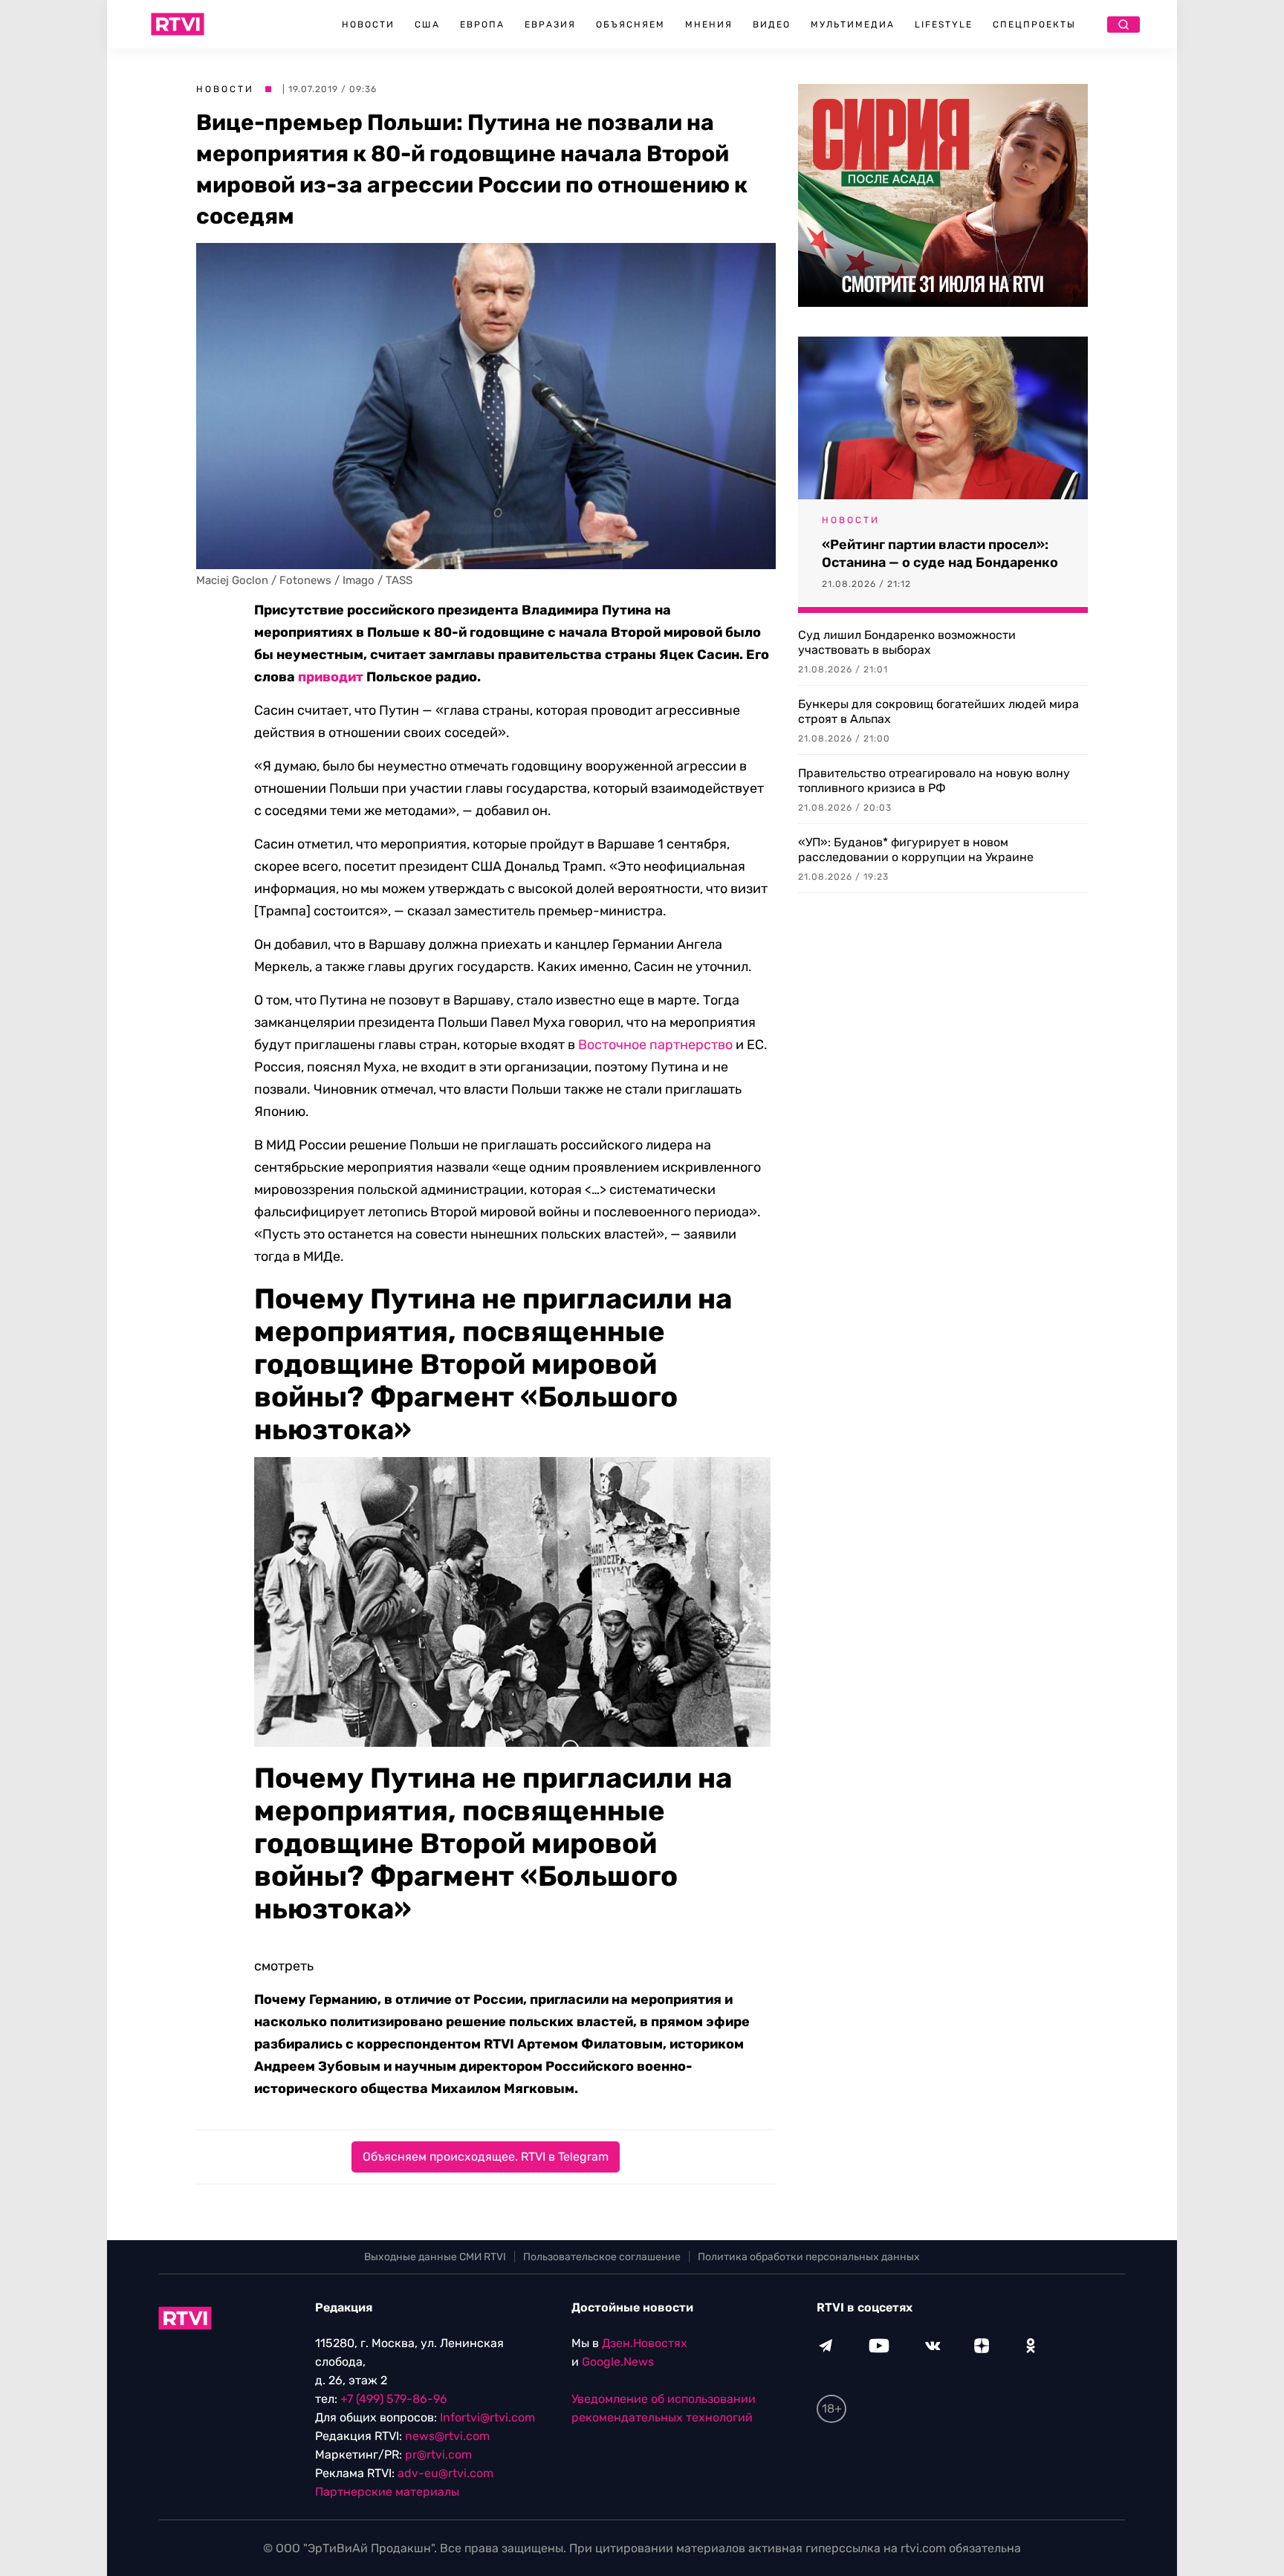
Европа (482, 25)
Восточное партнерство (655, 1045)
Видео (772, 25)
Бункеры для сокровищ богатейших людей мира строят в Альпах (938, 711)
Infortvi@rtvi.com (487, 2417)
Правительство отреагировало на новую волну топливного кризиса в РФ (934, 781)
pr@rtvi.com (438, 2455)
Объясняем (630, 25)
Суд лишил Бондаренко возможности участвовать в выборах (907, 642)
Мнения (709, 25)
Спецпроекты (1034, 25)
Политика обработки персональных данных (809, 2257)
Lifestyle (944, 25)
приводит (331, 677)
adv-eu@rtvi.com (445, 2473)
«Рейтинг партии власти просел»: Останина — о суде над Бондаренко (940, 554)
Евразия (550, 25)
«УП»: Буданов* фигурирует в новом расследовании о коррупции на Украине (916, 850)
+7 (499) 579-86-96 (394, 2399)
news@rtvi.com (447, 2436)
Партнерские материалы (387, 2492)
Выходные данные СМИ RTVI (435, 2257)
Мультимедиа (853, 25)
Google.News (618, 2362)
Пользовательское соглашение (602, 2257)
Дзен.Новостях (645, 2343)
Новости (368, 25)
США (427, 25)
